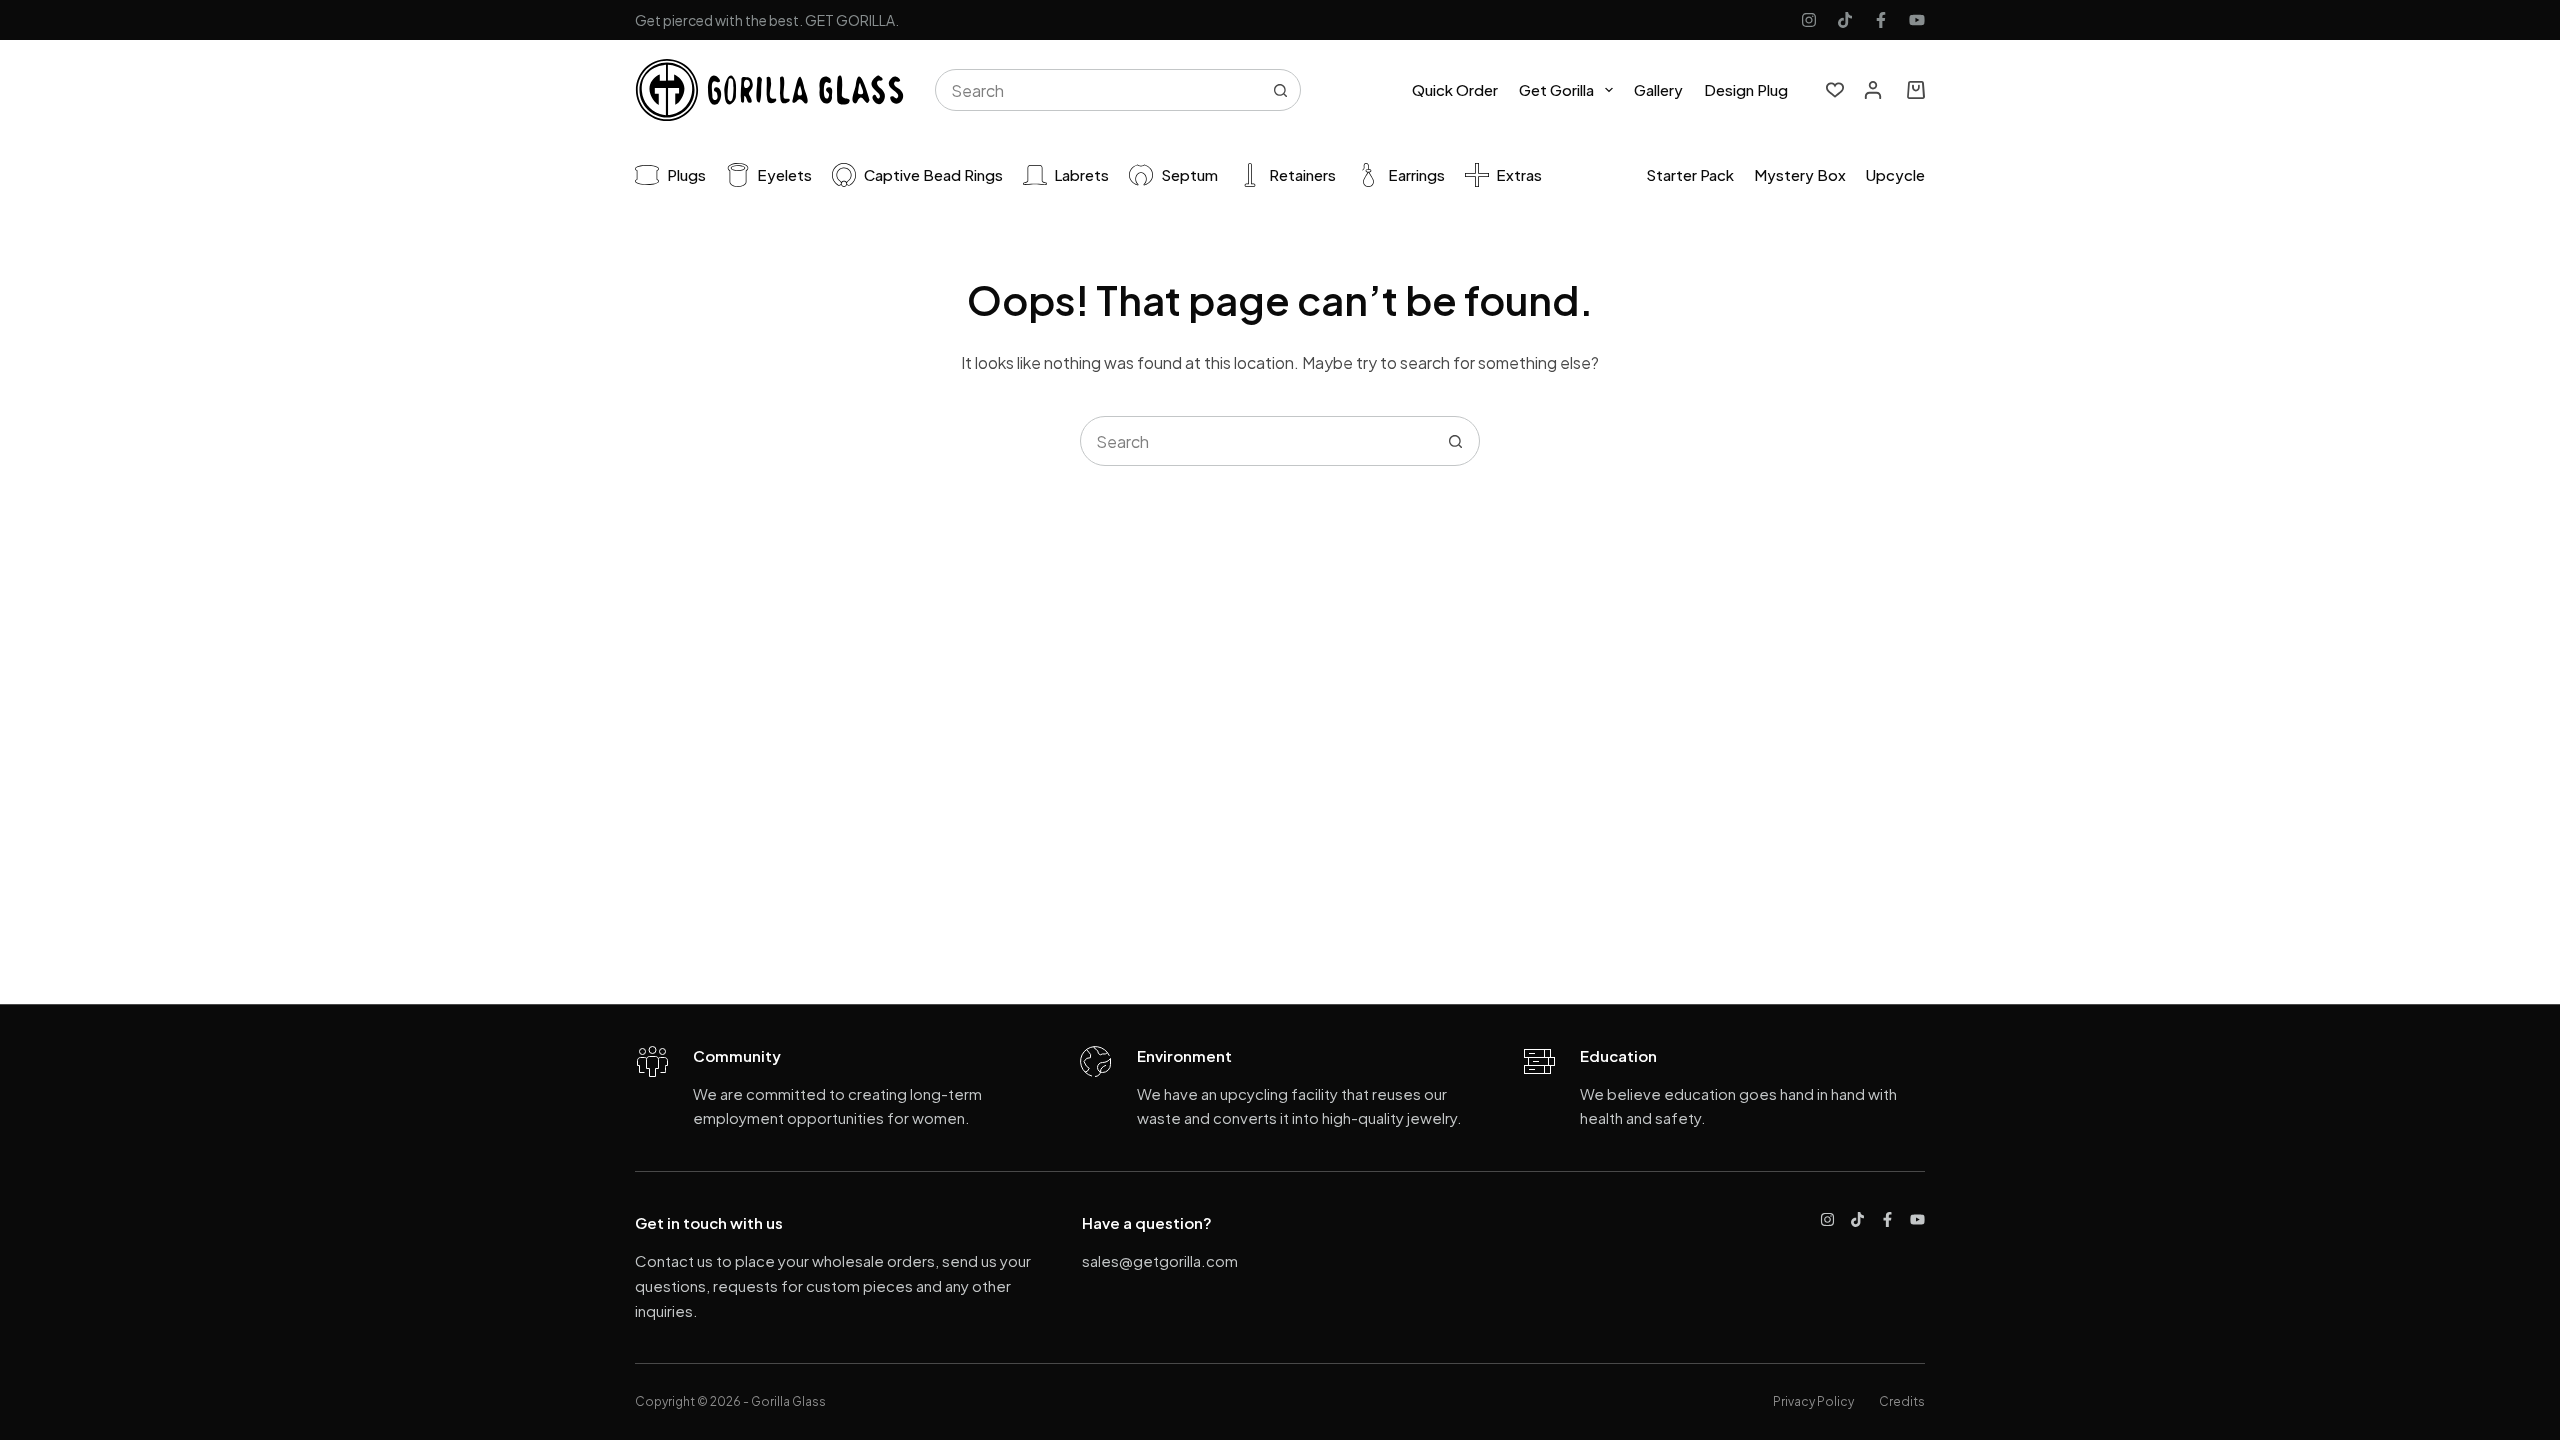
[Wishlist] (1835, 90)
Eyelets (784, 174)
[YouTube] (1917, 20)
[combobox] (1098, 90)
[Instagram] (1809, 20)
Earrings (1416, 174)
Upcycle (1895, 174)
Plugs (686, 174)
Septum (1189, 174)
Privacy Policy (1813, 1401)
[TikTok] (1845, 20)
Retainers (1302, 174)
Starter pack (1690, 174)
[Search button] (1280, 90)
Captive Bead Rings (933, 174)
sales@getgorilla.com (1160, 1260)
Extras (1519, 174)
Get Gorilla (1556, 89)
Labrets (1081, 174)
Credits (1902, 1401)
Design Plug (1746, 89)
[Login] (1873, 90)
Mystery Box (1800, 174)
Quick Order (1455, 89)
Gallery (1658, 89)
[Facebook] (1881, 20)
